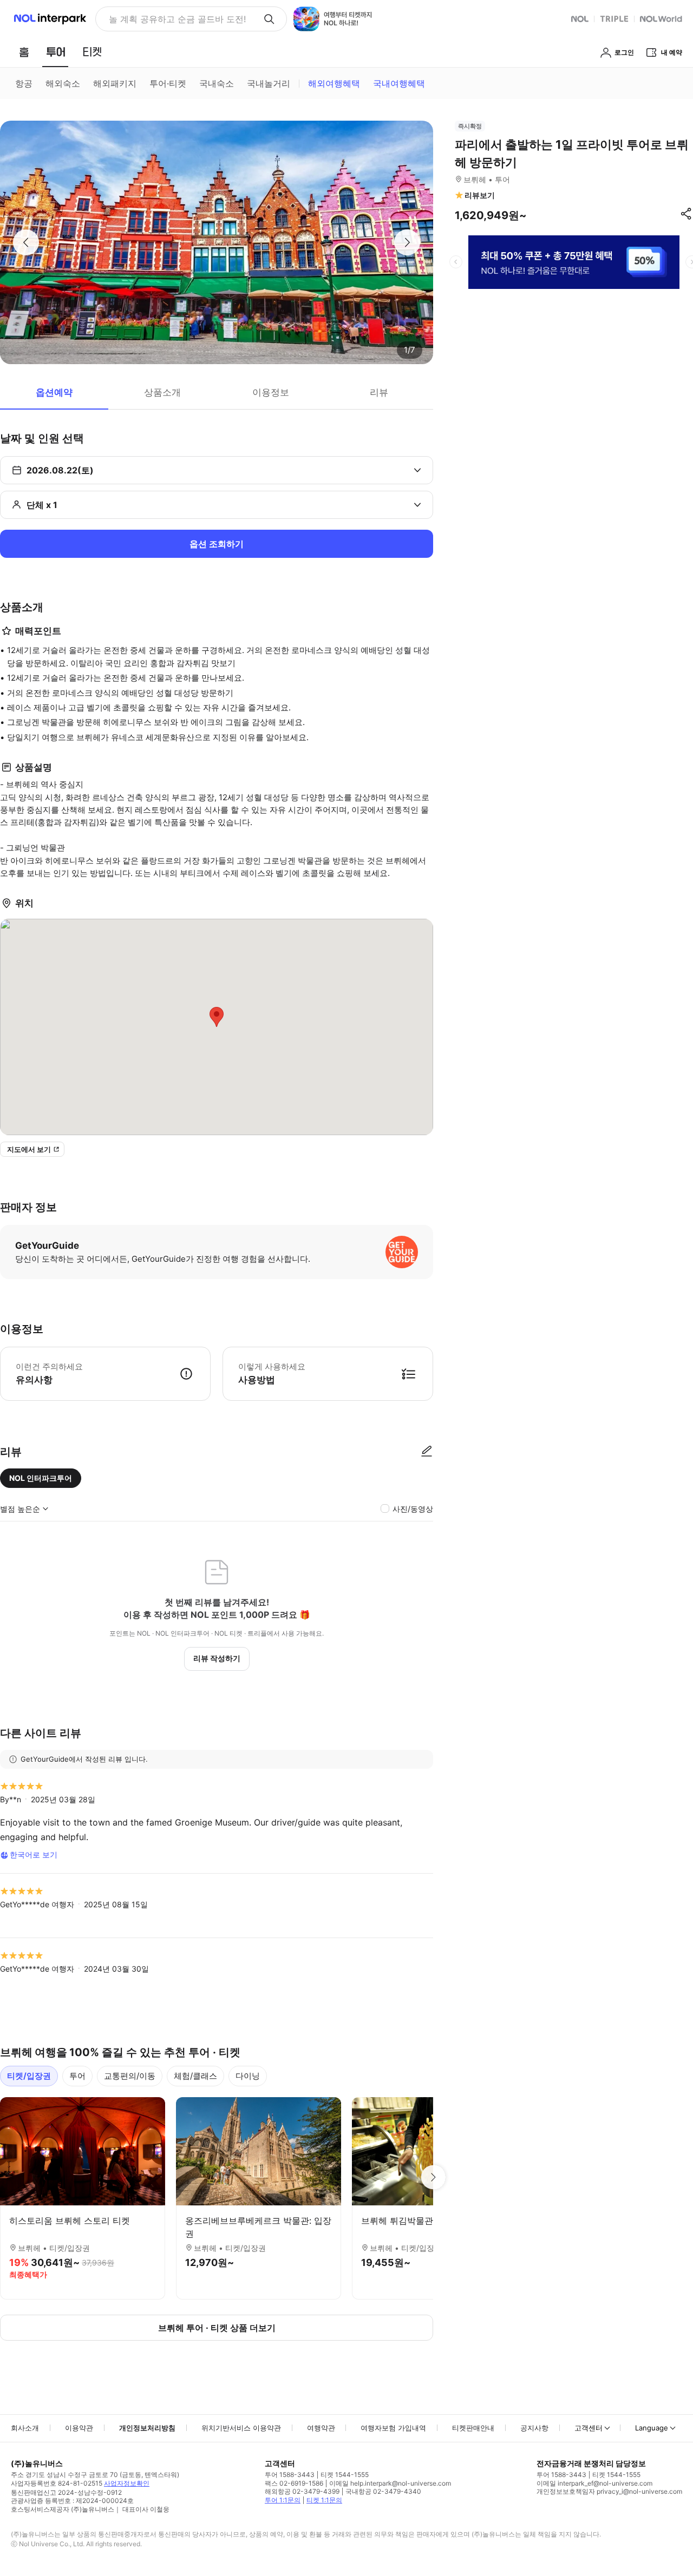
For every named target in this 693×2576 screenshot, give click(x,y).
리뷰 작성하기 (217, 1658)
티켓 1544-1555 (345, 2475)
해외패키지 (115, 83)
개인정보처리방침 (147, 2428)
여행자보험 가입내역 (393, 2428)
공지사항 (534, 2428)
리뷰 (379, 392)
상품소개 (162, 392)
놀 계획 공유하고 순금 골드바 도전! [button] (177, 19)
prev (456, 262)
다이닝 (248, 2076)
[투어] (55, 52)
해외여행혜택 (334, 83)
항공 (24, 83)
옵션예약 (54, 392)
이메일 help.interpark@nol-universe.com (390, 2483)
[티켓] (92, 52)
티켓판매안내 (473, 2428)
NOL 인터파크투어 (41, 1478)
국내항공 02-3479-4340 (383, 2491)
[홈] (24, 52)
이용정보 (271, 392)
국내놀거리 (269, 83)
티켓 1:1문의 (324, 2500)
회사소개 (25, 2428)
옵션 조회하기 (217, 544)
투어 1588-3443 (290, 2475)
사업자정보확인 (127, 2483)
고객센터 (589, 2428)
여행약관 (321, 2428)
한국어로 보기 (34, 1854)
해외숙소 (63, 83)
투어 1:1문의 (283, 2500)
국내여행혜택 (399, 83)
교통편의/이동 (130, 2076)
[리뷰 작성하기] (427, 1452)
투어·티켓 (168, 83)
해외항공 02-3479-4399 (302, 2491)
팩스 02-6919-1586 (294, 2483)
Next (433, 2177)
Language (652, 2428)
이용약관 (79, 2428)
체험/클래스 (195, 2076)
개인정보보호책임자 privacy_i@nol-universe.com (609, 2491)
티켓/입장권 (29, 2076)
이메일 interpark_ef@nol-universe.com (594, 2483)
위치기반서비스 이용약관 (241, 2428)
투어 (77, 2076)
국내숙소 (217, 83)
